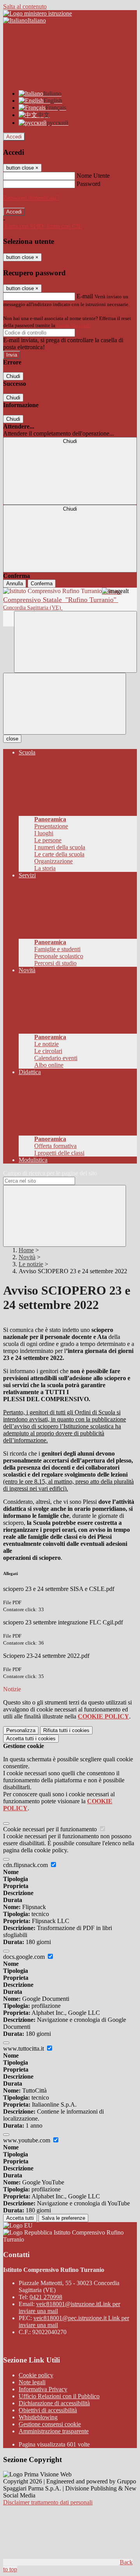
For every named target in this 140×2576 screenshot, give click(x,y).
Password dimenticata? (31, 198)
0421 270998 (46, 2297)
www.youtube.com (27, 2140)
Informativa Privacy (43, 2389)
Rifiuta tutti (66, 1730)
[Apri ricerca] (75, 642)
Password (88, 184)
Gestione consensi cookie (50, 2424)
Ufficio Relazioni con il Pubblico (59, 2396)
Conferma (42, 584)
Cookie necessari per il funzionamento (51, 1829)
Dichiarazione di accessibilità (54, 2403)
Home (26, 1250)
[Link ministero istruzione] (38, 13)
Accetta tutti (31, 1739)
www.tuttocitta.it (24, 2048)
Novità (27, 1257)
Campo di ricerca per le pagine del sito (50, 1173)
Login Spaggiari (73, 325)
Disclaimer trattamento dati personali (48, 2502)
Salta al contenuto (25, 6)
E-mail (85, 296)
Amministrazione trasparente (54, 2431)
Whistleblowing (38, 2417)
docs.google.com (25, 1957)
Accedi (14, 137)
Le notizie (31, 1264)
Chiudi (13, 376)
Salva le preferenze (63, 2218)
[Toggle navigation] (65, 704)
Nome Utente (93, 176)
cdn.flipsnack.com (26, 1865)
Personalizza (21, 1730)
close (12, 739)
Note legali (32, 2382)
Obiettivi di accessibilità (48, 2410)
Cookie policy (36, 2375)
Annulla (15, 584)
